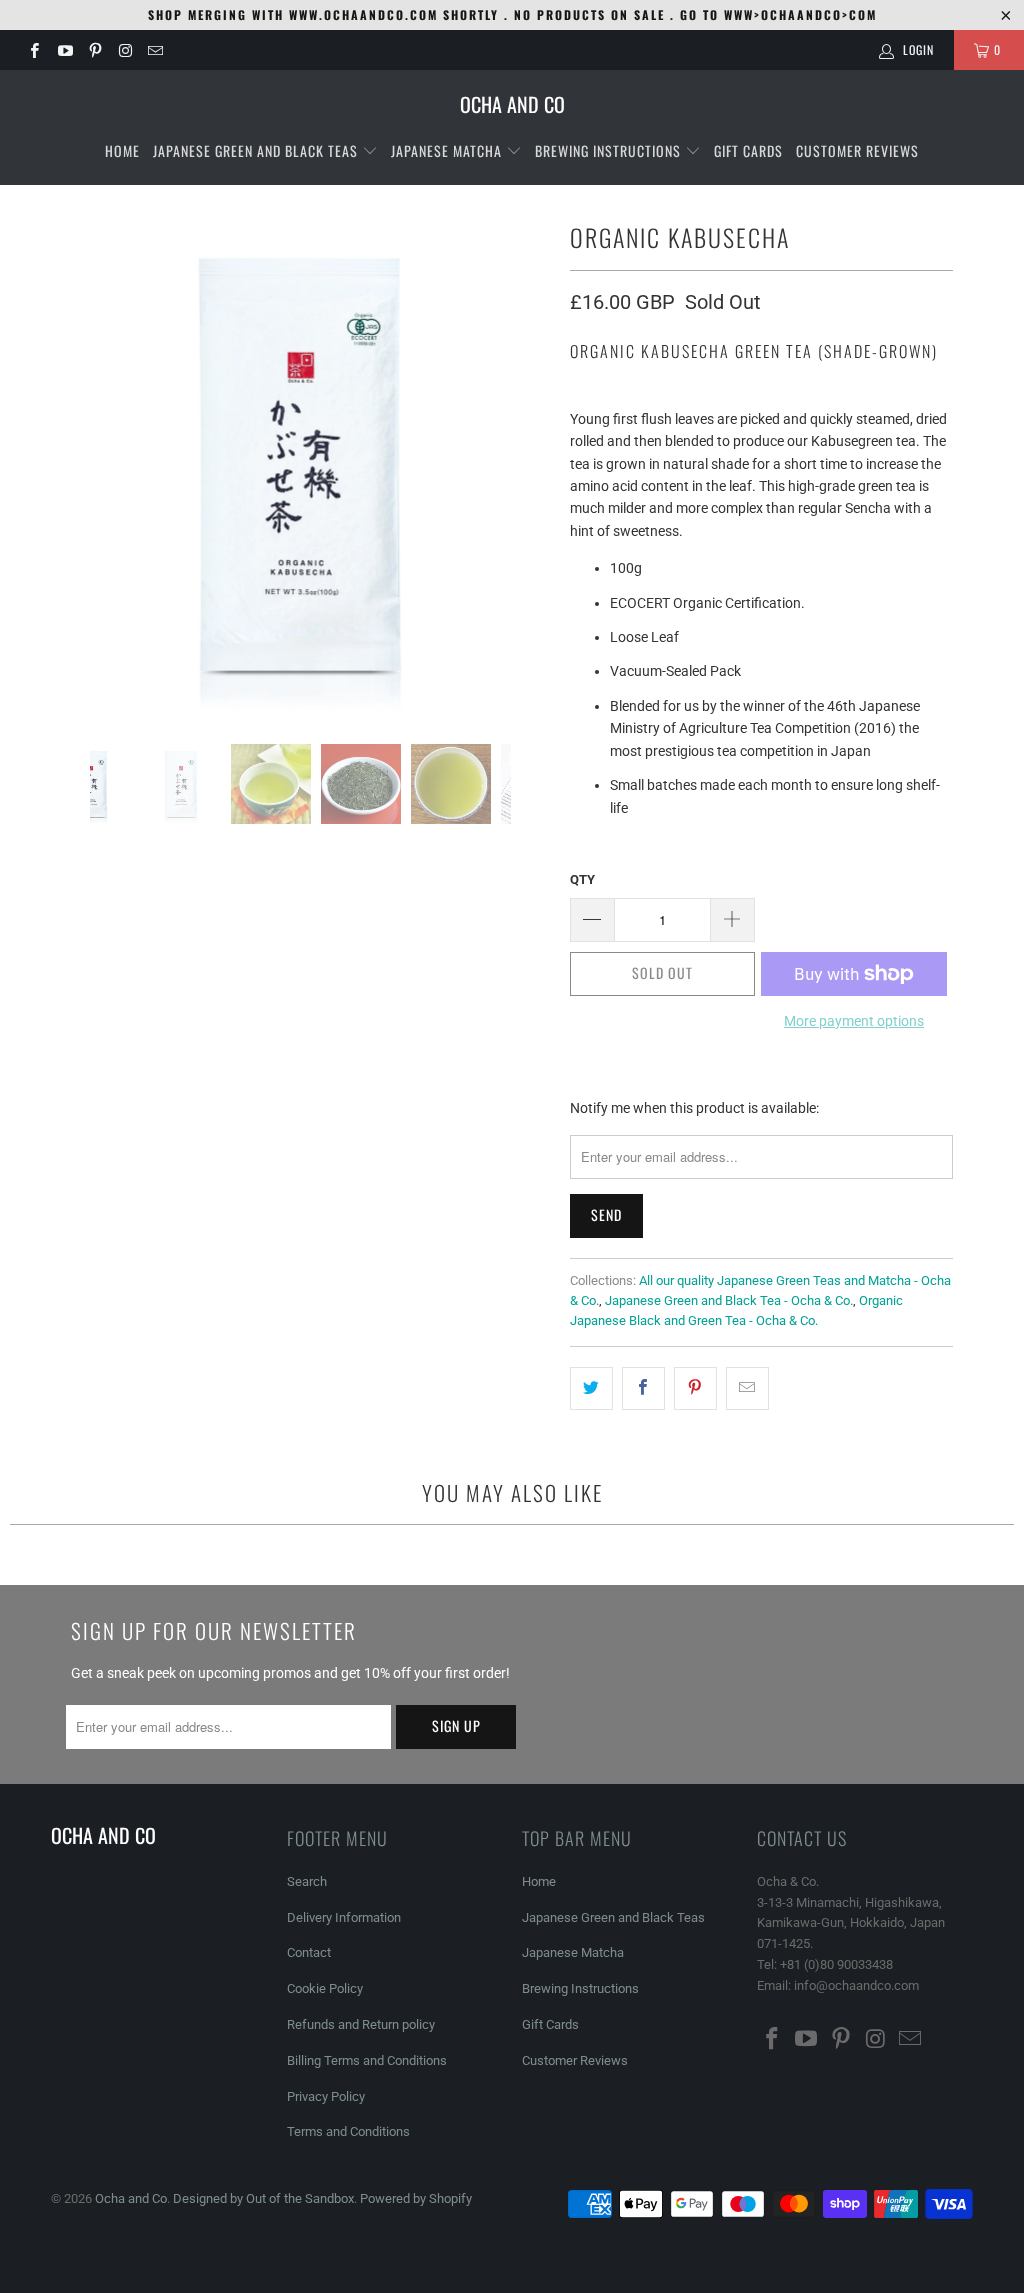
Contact (309, 1952)
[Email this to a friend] (747, 1388)
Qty (582, 879)
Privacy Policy (326, 2096)
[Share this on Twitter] (591, 1388)
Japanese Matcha (448, 150)
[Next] (531, 464)
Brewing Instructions (610, 150)
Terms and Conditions (348, 2131)
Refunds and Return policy (361, 2024)
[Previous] (70, 464)
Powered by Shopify (416, 2198)
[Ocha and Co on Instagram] (124, 50)
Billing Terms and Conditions (367, 2060)
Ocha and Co (131, 2198)
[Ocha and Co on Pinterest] (94, 50)
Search (307, 1881)
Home (122, 150)
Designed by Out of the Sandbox (263, 2198)
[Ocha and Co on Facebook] (33, 50)
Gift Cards (748, 150)
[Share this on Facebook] (643, 1388)
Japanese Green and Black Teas (257, 150)
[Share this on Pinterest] (695, 1388)
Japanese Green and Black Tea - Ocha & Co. (729, 1300)
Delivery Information (344, 1917)
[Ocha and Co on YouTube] (63, 50)
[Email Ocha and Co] (154, 50)
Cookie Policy (325, 1988)
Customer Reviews (857, 150)
